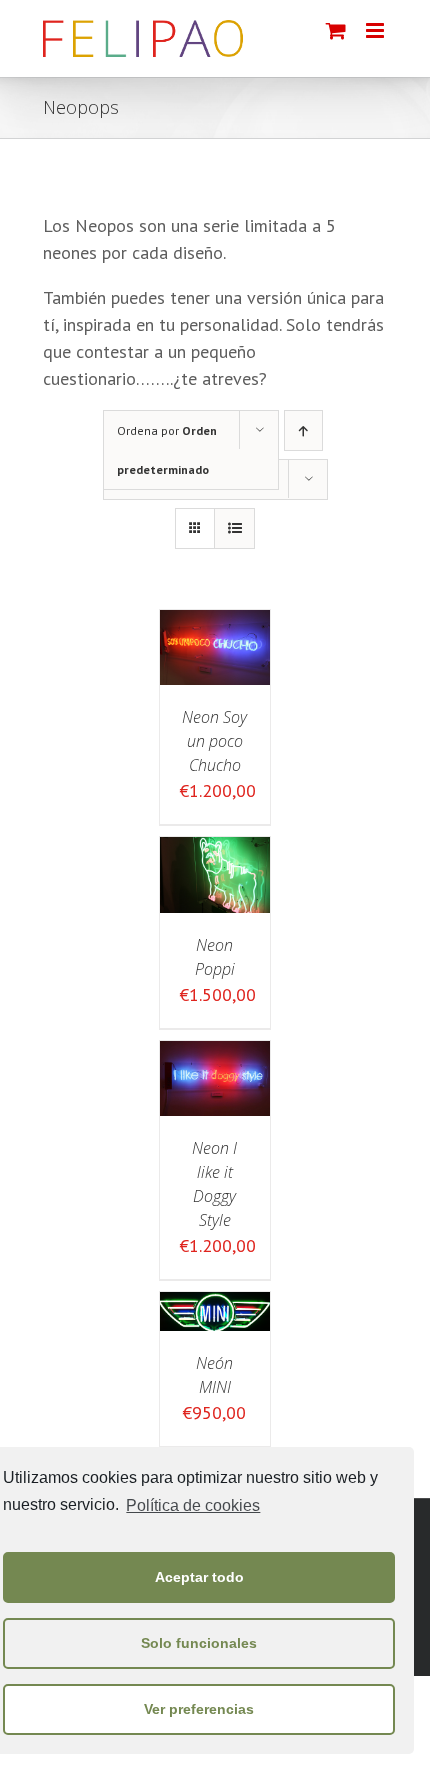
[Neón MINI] (214, 1305)
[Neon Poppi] (214, 850)
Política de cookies (193, 1505)
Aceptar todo (199, 1577)
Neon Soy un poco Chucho (214, 741)
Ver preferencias (199, 1709)
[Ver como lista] (234, 528)
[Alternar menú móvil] (376, 30)
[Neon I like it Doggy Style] (214, 1054)
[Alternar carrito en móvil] (336, 30)
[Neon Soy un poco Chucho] (214, 623)
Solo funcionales (199, 1643)
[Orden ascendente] (303, 430)
